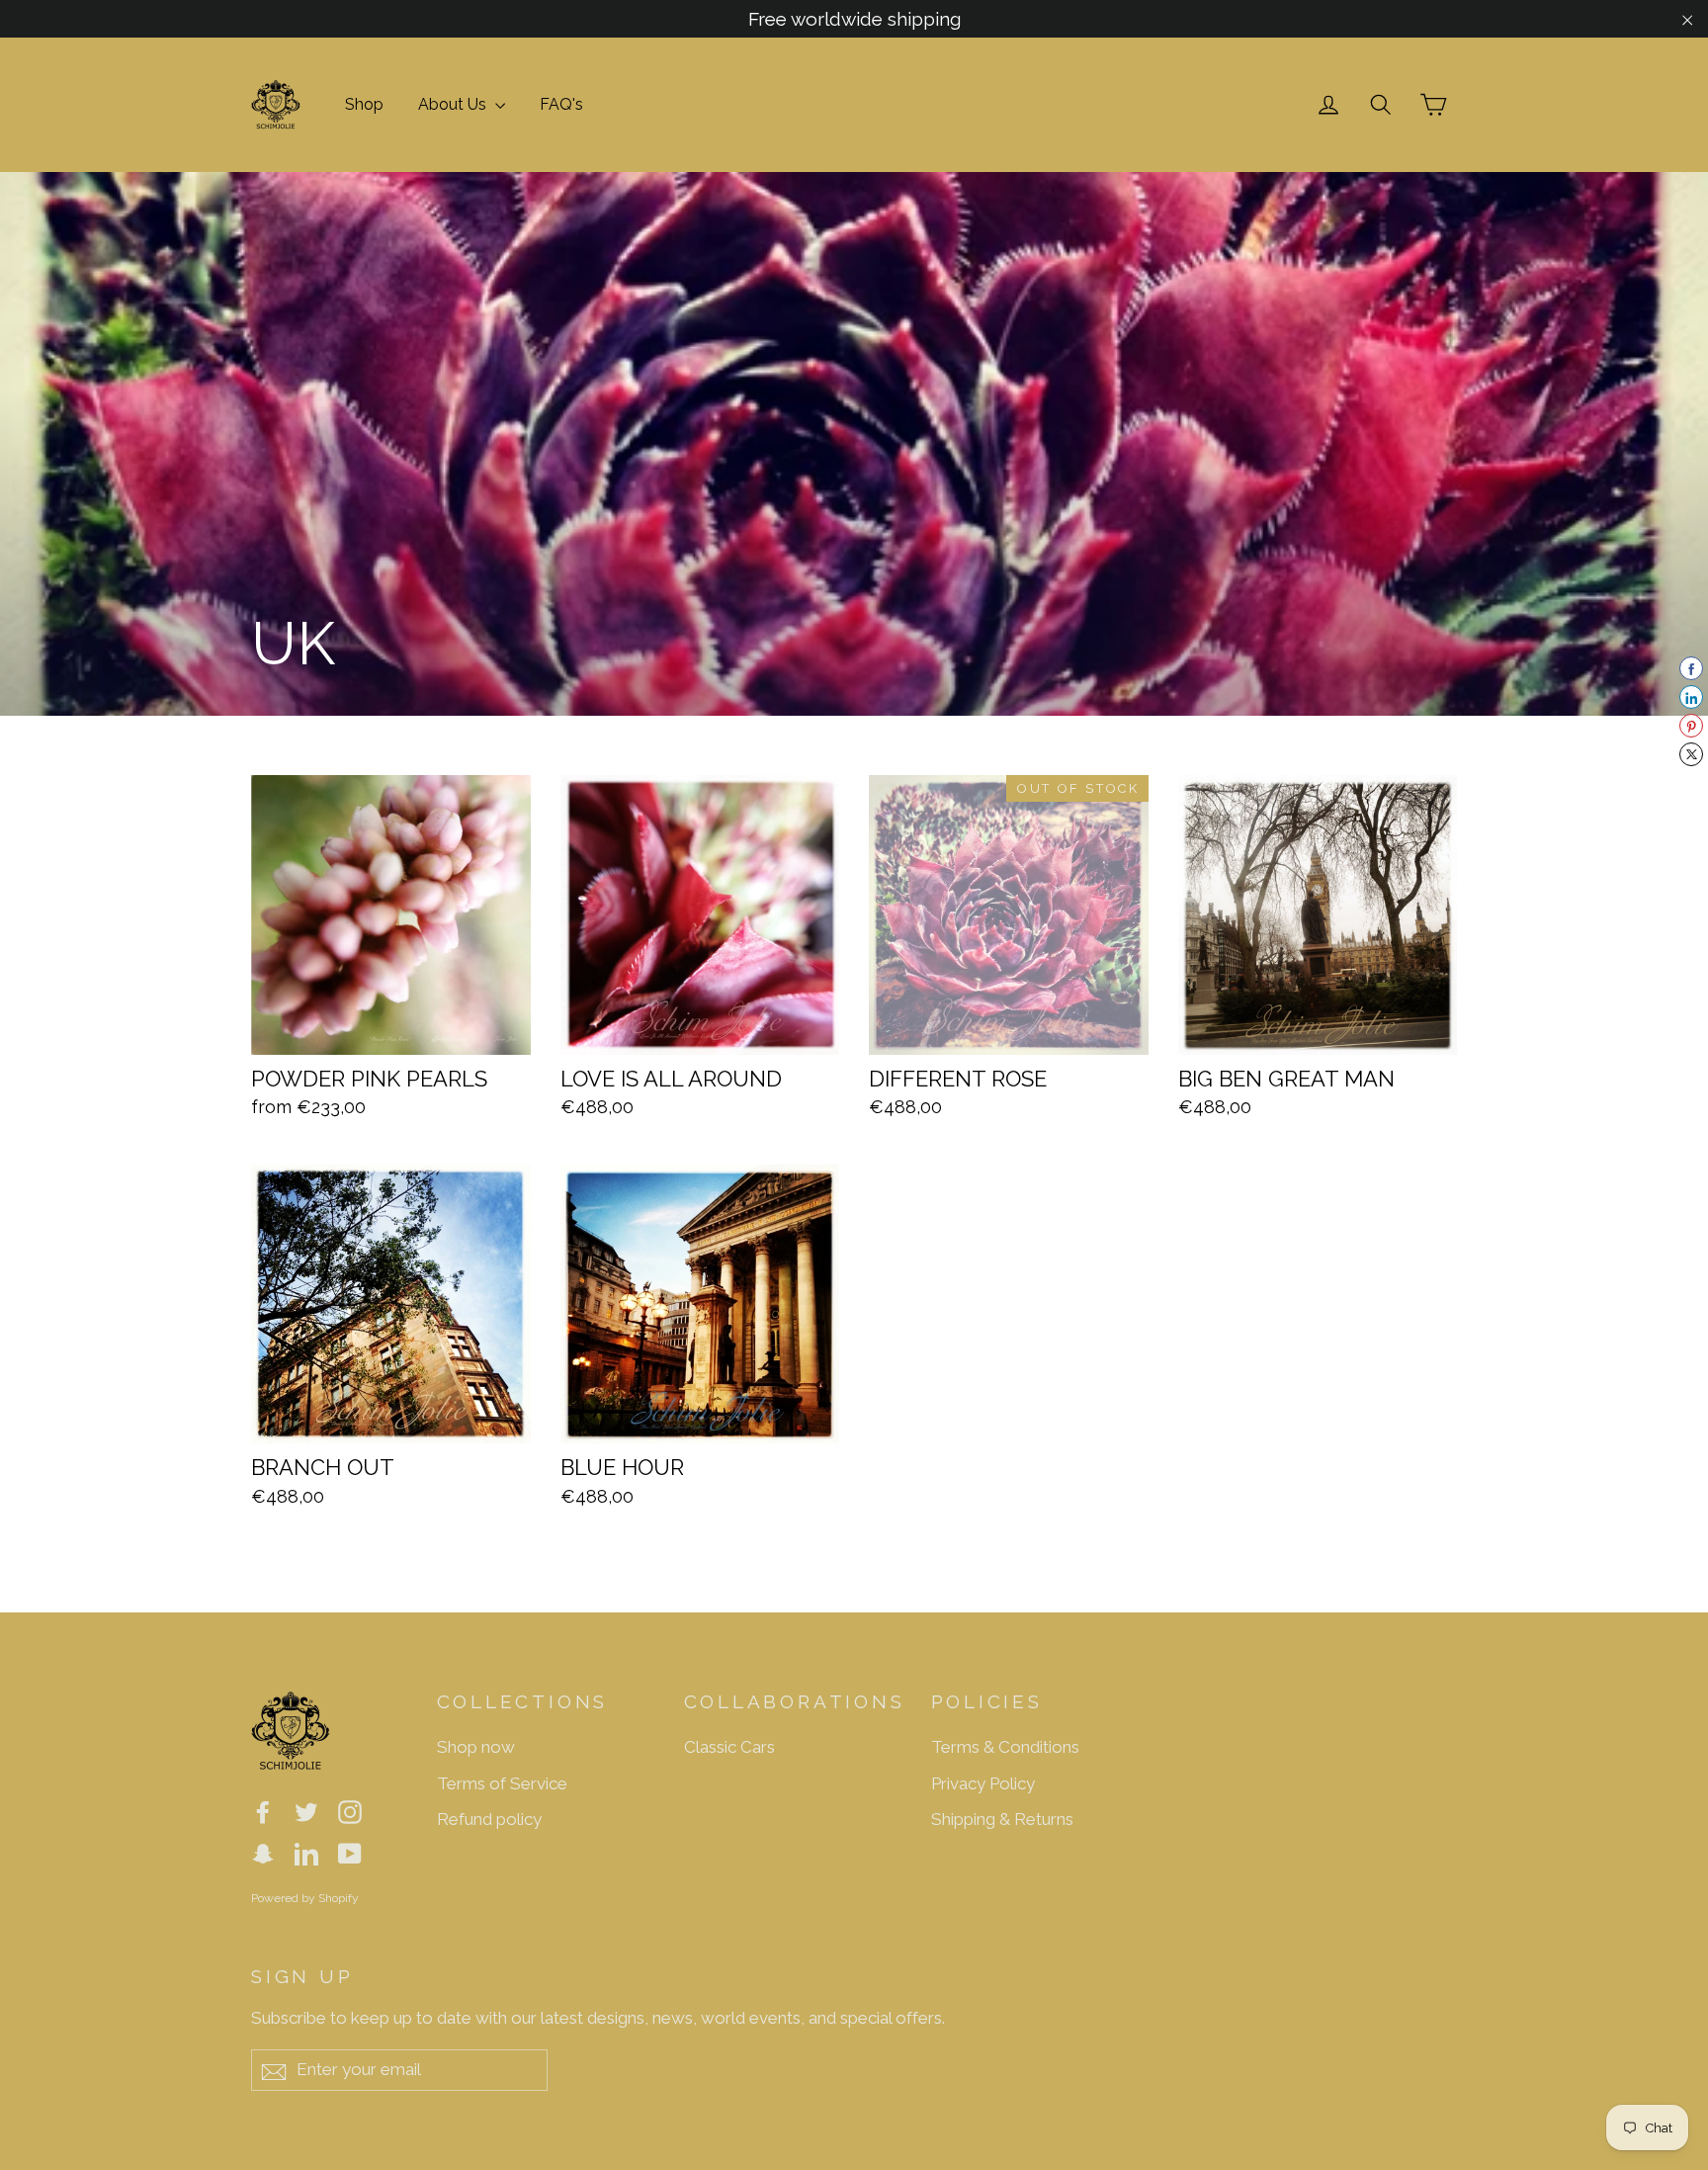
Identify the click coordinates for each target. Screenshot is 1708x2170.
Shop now (476, 1747)
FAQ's (561, 104)
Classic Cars (729, 1747)
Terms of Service (502, 1783)
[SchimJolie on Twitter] (306, 1811)
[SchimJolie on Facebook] (263, 1811)
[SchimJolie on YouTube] (350, 1852)
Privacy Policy (983, 1783)
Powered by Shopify (305, 1898)
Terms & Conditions (1005, 1747)
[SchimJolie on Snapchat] (263, 1852)
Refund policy (489, 1819)
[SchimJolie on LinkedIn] (306, 1852)
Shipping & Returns (1002, 1819)
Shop (364, 104)
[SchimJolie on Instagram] (350, 1811)
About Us (454, 104)
